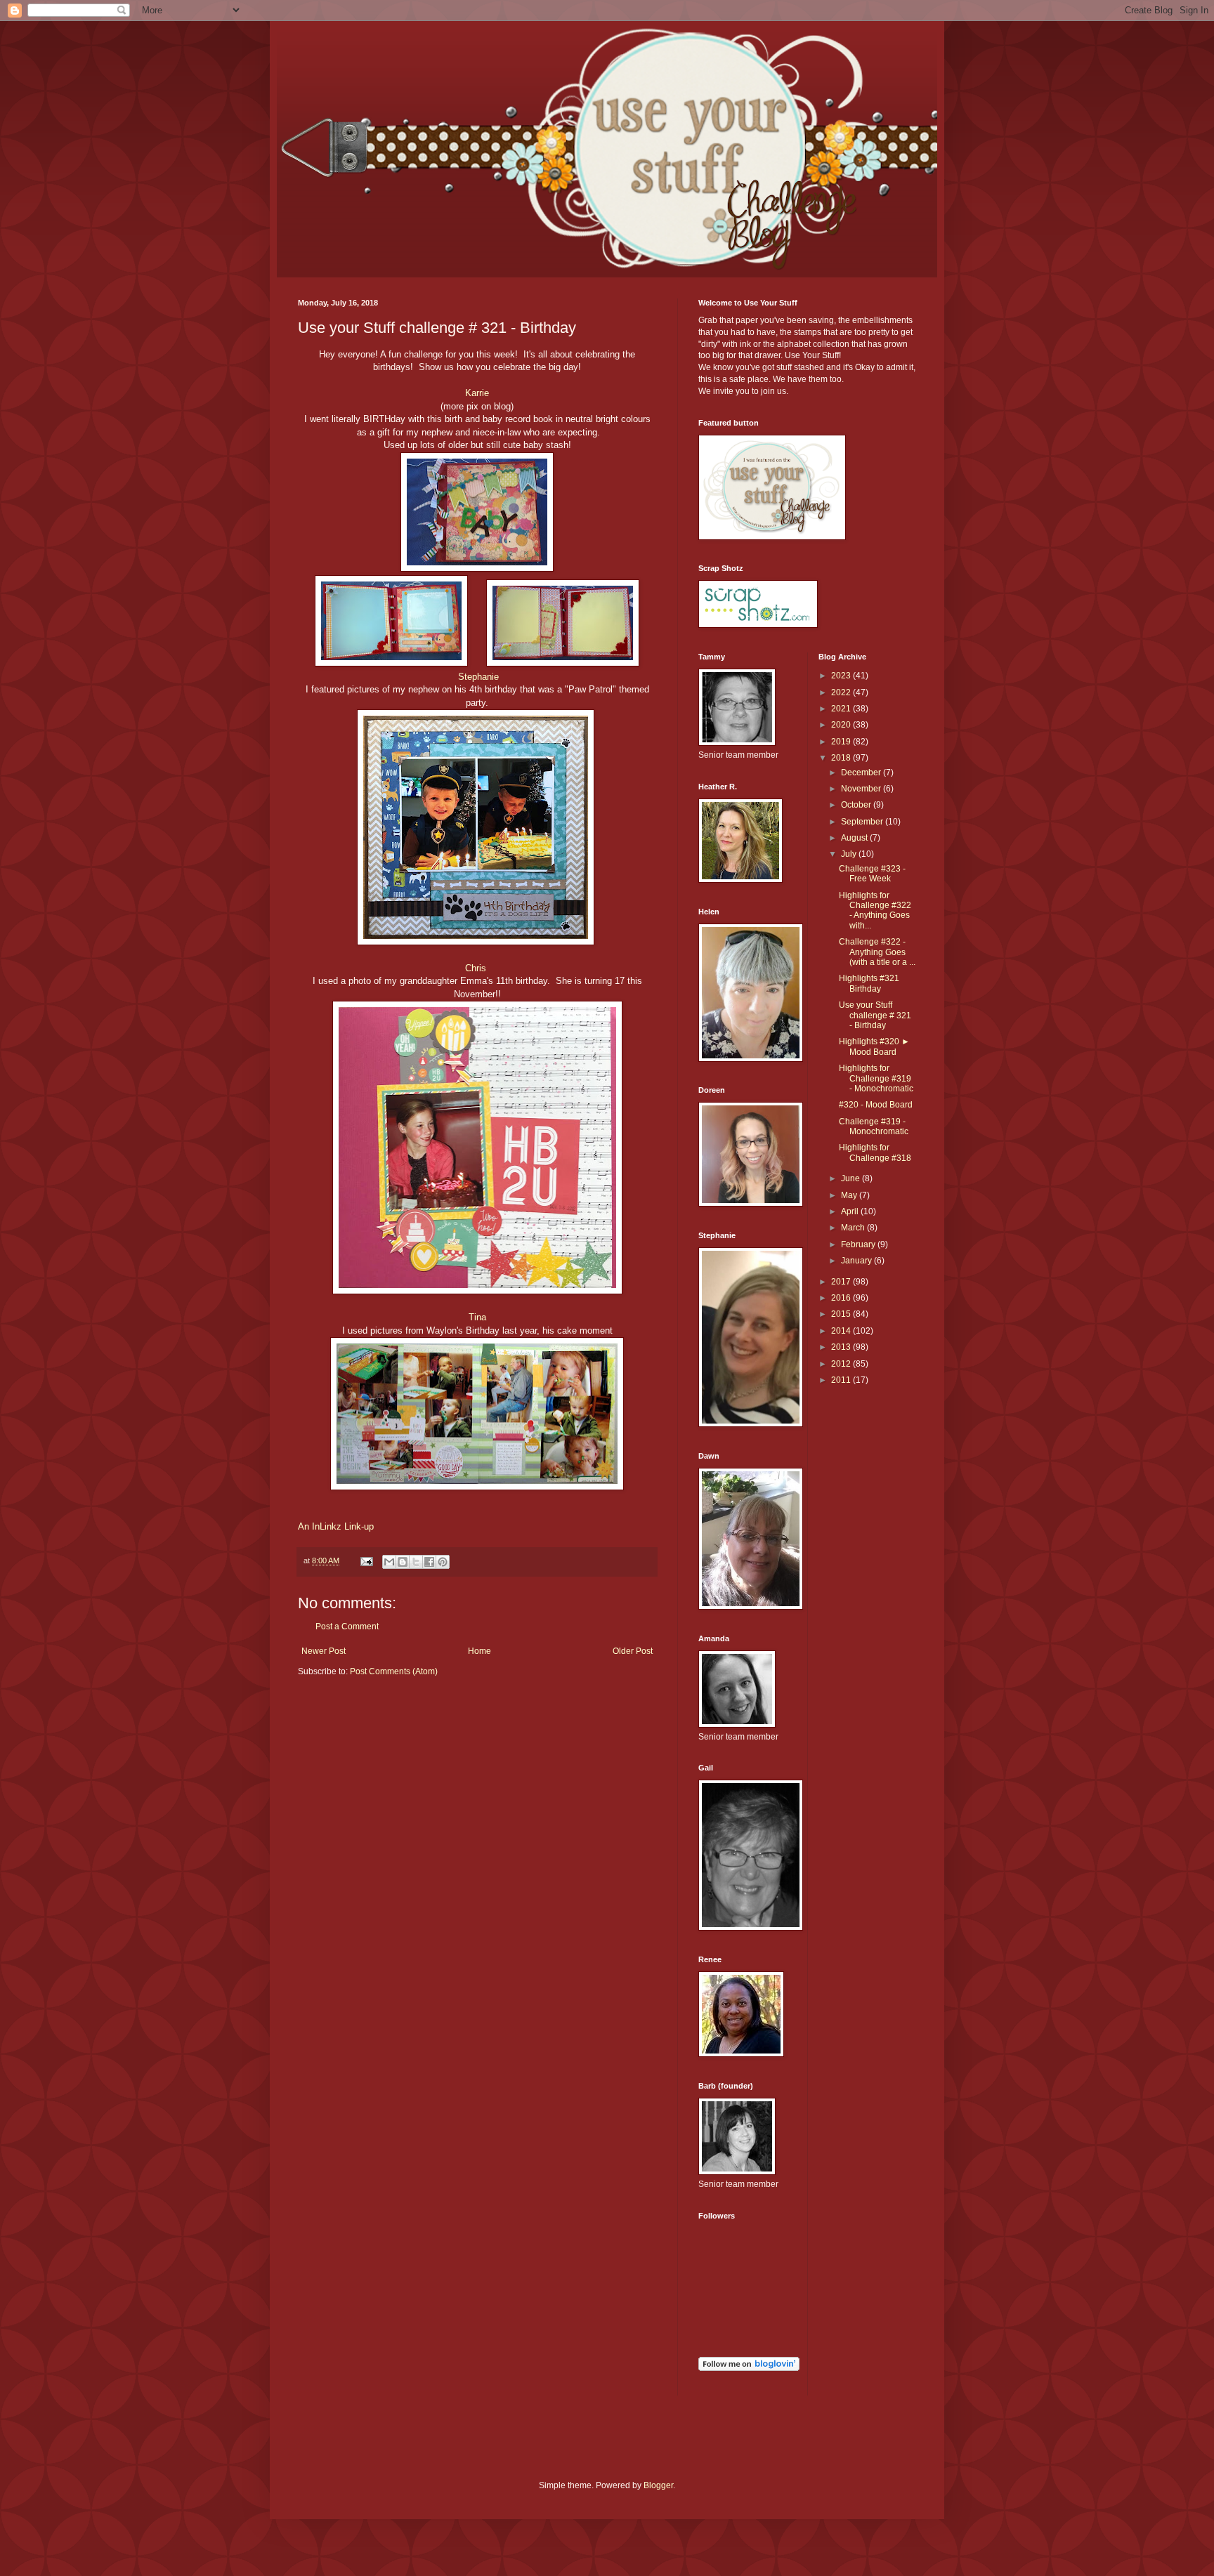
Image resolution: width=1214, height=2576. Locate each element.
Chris (476, 968)
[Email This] (389, 1562)
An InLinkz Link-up (336, 1526)
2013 (842, 1347)
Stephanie (478, 677)
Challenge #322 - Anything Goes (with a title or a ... (877, 952)
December (862, 773)
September (863, 822)
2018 (842, 758)
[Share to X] (416, 1562)
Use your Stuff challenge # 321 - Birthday (875, 1015)
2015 (842, 1314)
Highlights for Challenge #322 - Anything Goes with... (875, 911)
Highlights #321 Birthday (869, 983)
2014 (842, 1331)
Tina (477, 1317)
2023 (842, 676)
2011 (842, 1380)
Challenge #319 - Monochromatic (874, 1126)
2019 (842, 742)
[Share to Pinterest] (443, 1562)
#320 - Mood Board (876, 1105)
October (857, 805)
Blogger (658, 2485)
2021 (842, 709)
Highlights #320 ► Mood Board (874, 1046)
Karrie (477, 393)
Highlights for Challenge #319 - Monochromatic (876, 1078)
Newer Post (324, 1651)
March (854, 1228)
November (862, 789)
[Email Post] (366, 1560)
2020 (842, 725)
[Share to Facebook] (429, 1562)
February (859, 1244)
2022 (842, 692)
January (857, 1261)
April (851, 1211)
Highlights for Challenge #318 (875, 1152)
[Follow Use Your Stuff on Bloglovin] (749, 2368)
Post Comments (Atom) (394, 1671)
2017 (842, 1282)
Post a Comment (347, 1627)
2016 (842, 1298)
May (850, 1195)
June (851, 1178)
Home (479, 1651)
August (855, 838)
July (850, 854)
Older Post (633, 1651)
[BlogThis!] (403, 1562)
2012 (842, 1364)
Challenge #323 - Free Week (872, 874)
